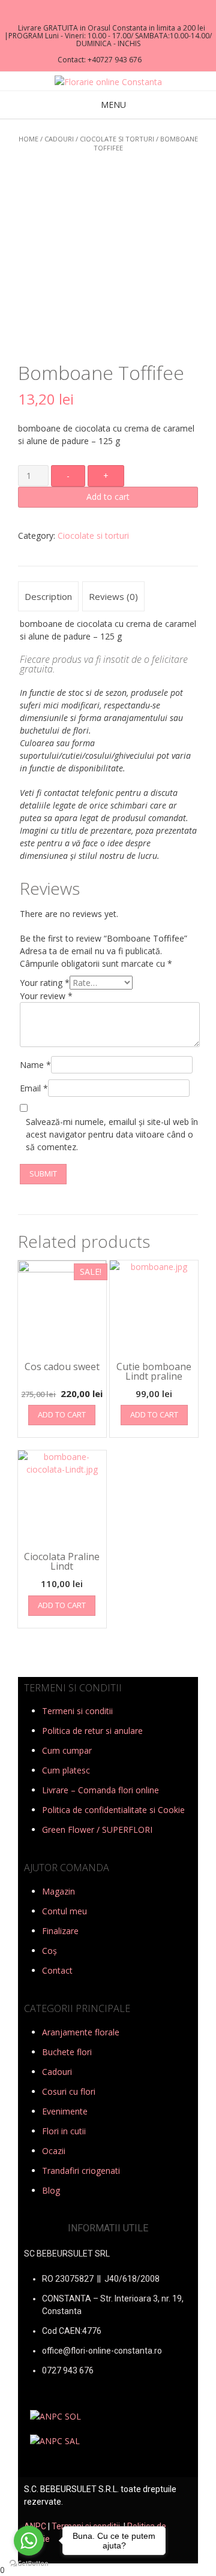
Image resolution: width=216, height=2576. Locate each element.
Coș (49, 1951)
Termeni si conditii (77, 1711)
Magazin (58, 1891)
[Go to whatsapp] (29, 2541)
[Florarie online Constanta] (108, 82)
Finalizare (60, 1931)
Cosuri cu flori (69, 2091)
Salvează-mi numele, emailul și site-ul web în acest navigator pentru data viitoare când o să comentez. (112, 1134)
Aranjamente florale (81, 2032)
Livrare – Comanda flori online (100, 1790)
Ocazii (54, 2151)
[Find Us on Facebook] (104, 12)
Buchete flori (67, 2052)
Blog (51, 2190)
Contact (57, 1970)
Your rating (45, 983)
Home (28, 139)
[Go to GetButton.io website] (29, 2564)
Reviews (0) (113, 596)
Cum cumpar (67, 1750)
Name (35, 1065)
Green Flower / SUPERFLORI (97, 1830)
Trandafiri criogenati (81, 2171)
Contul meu (64, 1911)
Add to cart (108, 497)
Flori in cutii (64, 2131)
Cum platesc (66, 1770)
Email (34, 1088)
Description (48, 596)
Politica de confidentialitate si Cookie (113, 1810)
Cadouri (59, 139)
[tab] (48, 596)
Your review (46, 996)
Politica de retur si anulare (92, 1731)
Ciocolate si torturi (117, 139)
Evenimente (65, 2111)
